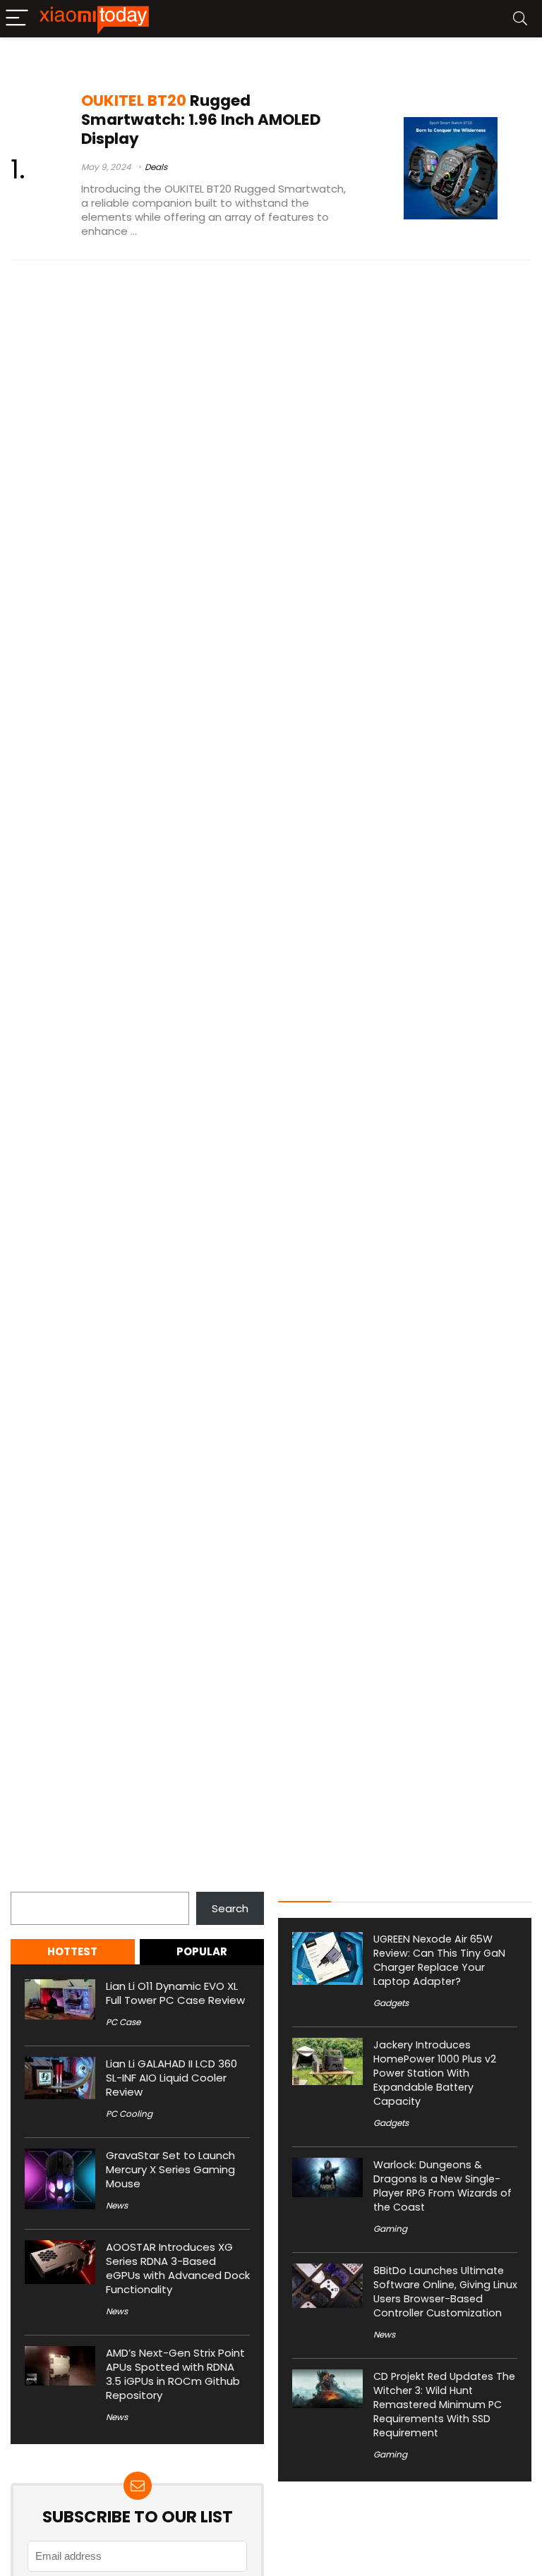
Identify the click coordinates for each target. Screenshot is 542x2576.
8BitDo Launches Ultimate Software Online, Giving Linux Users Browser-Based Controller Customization (445, 2292)
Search (29, 1884)
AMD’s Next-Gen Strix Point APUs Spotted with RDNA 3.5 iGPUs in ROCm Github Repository (175, 2374)
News (117, 2205)
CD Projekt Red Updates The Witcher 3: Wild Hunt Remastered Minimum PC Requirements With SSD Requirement (444, 2405)
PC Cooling (129, 2114)
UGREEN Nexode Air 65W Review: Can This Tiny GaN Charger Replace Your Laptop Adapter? (439, 1960)
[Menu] (17, 19)
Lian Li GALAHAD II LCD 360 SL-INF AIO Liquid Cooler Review (171, 2078)
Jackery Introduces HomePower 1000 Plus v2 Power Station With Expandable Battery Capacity (435, 2073)
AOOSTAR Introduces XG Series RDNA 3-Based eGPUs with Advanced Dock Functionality (178, 2268)
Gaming (390, 2229)
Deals (156, 167)
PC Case (123, 2022)
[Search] (520, 19)
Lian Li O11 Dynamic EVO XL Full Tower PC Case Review (175, 1993)
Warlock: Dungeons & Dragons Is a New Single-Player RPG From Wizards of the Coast (442, 2186)
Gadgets (391, 2003)
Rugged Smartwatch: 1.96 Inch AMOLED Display (201, 120)
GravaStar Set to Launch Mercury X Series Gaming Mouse (170, 2169)
